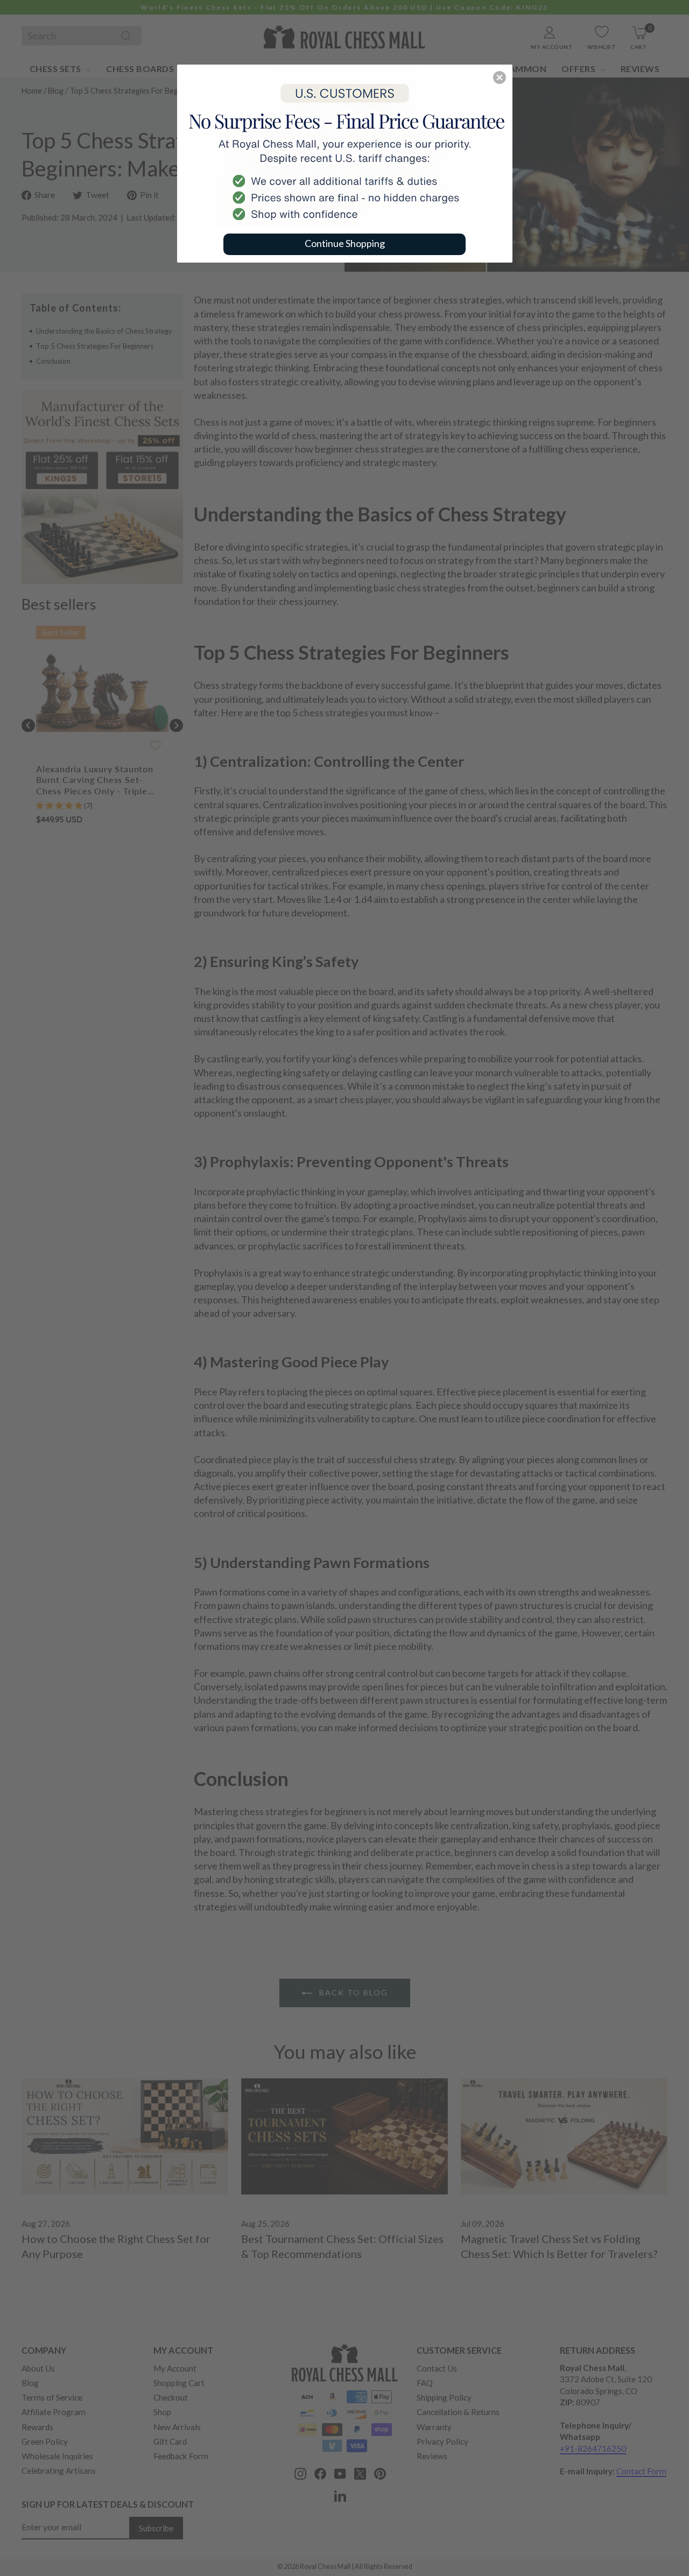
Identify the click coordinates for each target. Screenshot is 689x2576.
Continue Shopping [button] (345, 243)
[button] (500, 77)
